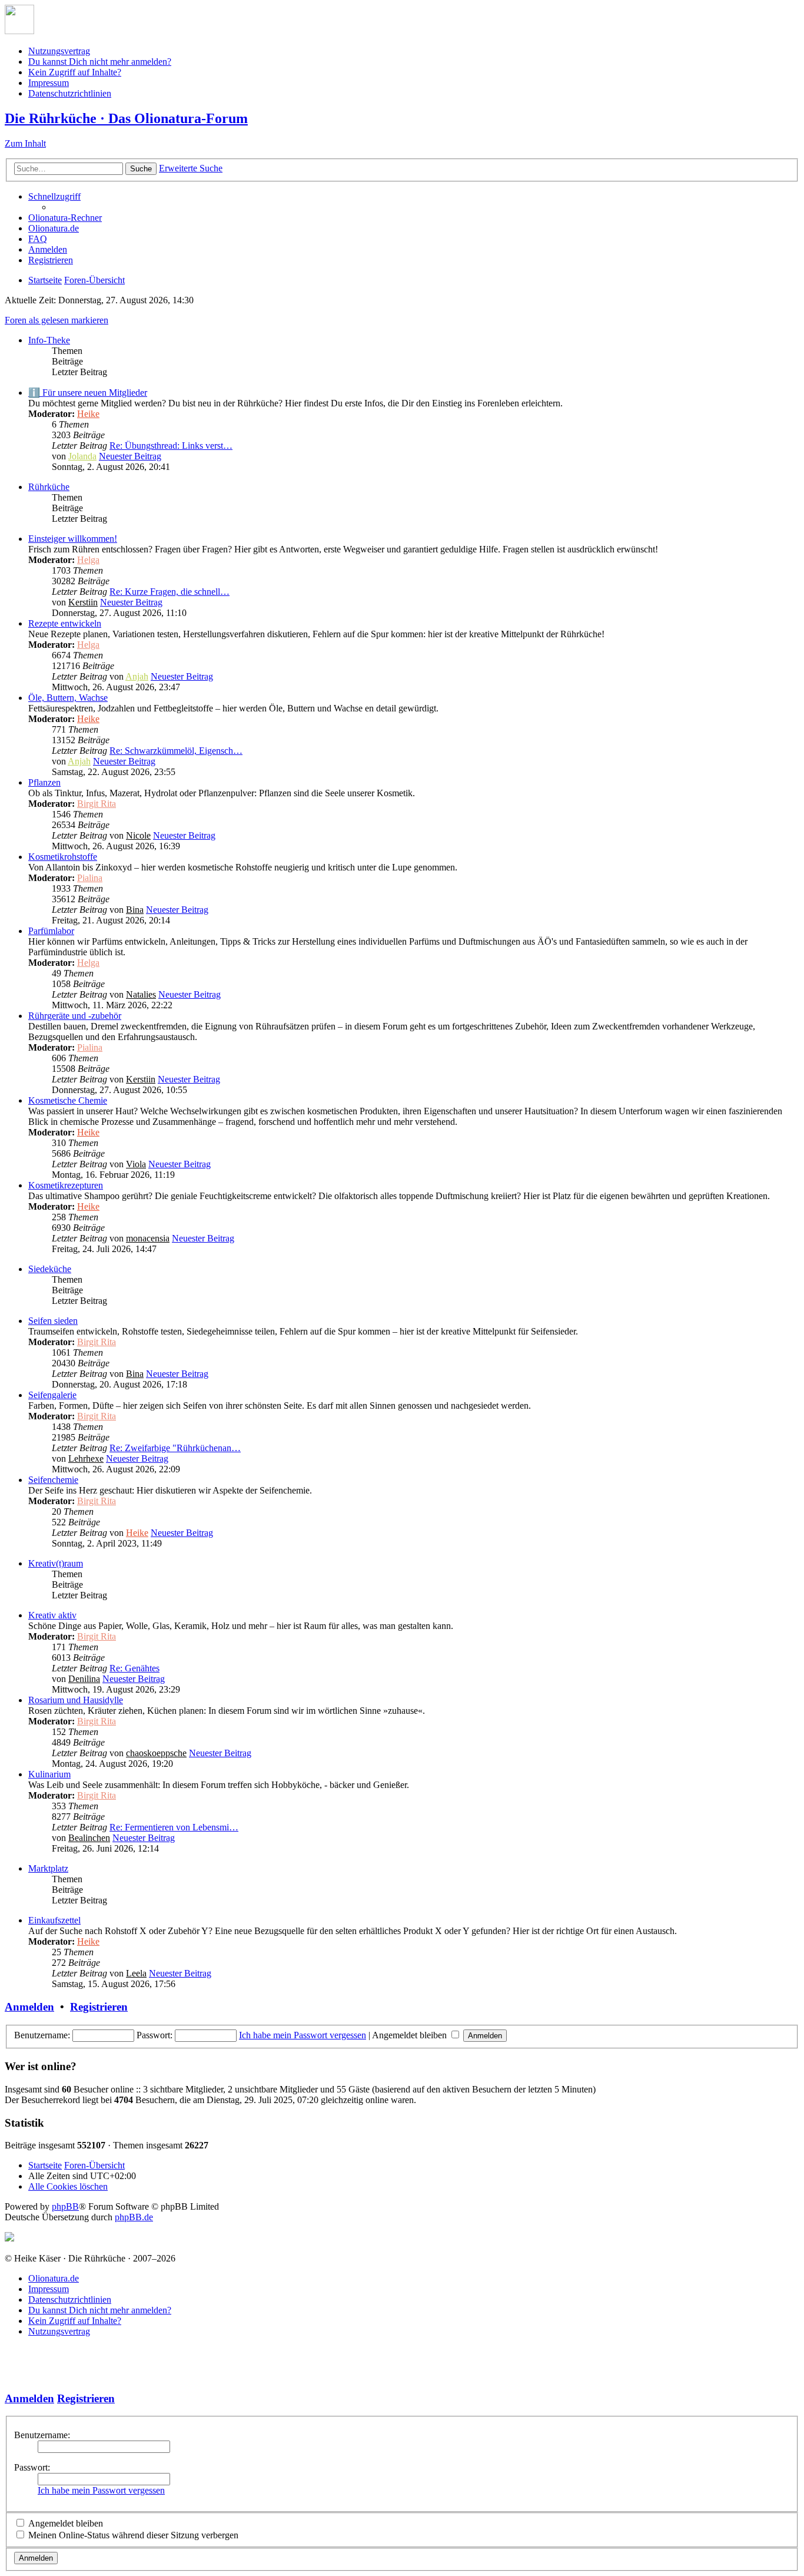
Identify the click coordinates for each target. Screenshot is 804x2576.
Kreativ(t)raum (56, 1563)
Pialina (90, 878)
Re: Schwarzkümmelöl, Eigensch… (176, 751)
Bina (135, 910)
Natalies (141, 994)
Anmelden (29, 2007)
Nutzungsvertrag (59, 51)
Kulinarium (49, 1774)
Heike (88, 414)
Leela (136, 1973)
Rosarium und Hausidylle (76, 1700)
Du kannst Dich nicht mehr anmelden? (100, 62)
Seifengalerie (52, 1395)
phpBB (65, 2206)
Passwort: (32, 2467)
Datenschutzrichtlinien (70, 93)
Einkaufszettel (54, 1920)
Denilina (84, 1679)
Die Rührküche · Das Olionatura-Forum (126, 118)
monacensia (148, 1238)
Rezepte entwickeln (65, 623)
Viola (136, 1164)
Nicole (138, 835)
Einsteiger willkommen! (73, 539)
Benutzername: (42, 2435)
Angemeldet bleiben (411, 2035)
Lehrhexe (86, 1458)
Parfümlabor (51, 931)
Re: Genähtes (134, 1668)
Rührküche (49, 487)
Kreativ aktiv (52, 1615)
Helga (88, 560)
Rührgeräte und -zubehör (75, 1016)
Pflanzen (44, 782)
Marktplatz (48, 1868)
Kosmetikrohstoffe (63, 857)
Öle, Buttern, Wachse (68, 698)
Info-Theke (49, 340)
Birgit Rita (97, 804)
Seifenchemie (53, 1480)
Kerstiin (83, 602)
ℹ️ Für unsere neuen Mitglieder (88, 393)
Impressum (49, 83)
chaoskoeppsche (156, 1753)
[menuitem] (65, 218)
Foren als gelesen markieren (57, 320)
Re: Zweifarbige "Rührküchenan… (175, 1448)
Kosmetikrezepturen (66, 1185)
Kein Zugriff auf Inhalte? (75, 72)
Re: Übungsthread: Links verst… (171, 446)
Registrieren (99, 2007)
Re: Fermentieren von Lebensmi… (174, 1827)
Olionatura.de (54, 2278)
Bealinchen (89, 1838)
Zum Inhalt (25, 143)
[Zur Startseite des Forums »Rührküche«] (19, 31)
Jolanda (82, 456)
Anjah (137, 676)
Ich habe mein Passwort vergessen (303, 2035)
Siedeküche (50, 1269)
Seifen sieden (53, 1321)
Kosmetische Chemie (68, 1100)
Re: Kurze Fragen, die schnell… (170, 592)
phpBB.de (134, 2217)
